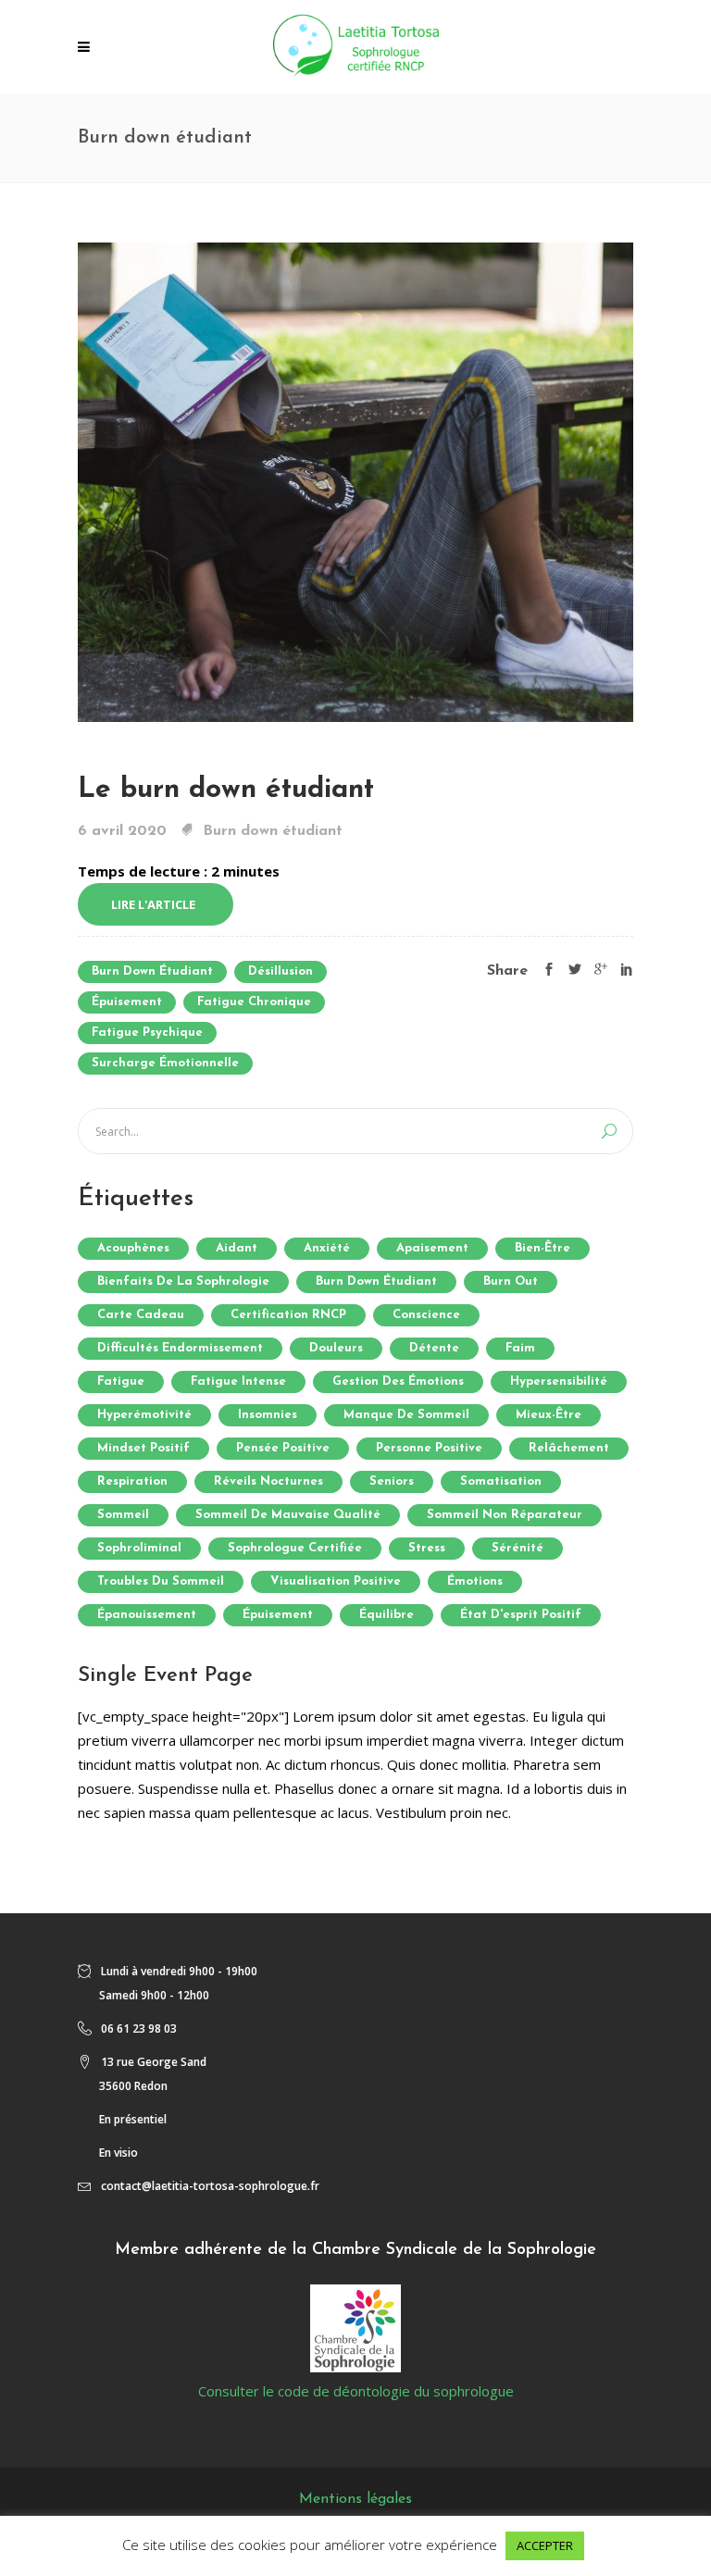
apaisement (432, 1248)
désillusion (281, 971)
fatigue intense (238, 1381)
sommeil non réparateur (505, 1515)
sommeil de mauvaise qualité (288, 1515)
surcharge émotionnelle (165, 1063)
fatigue (121, 1381)
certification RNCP (288, 1315)
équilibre (387, 1615)
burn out (511, 1282)
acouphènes (133, 1248)
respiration (132, 1481)
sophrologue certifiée (295, 1548)
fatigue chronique (254, 1002)
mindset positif (143, 1448)
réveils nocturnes (268, 1481)
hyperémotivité (144, 1415)
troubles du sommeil (161, 1581)
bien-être (543, 1248)
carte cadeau (141, 1315)
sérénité (518, 1548)
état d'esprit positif (521, 1615)
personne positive (429, 1448)
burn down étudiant (152, 971)
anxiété (327, 1248)
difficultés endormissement (180, 1348)
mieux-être (549, 1415)
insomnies (268, 1415)
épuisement (127, 1002)
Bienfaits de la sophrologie (183, 1282)
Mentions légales (355, 2499)
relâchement (569, 1448)
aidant (237, 1248)
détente (434, 1348)
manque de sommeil (406, 1415)
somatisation (501, 1481)
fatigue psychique (147, 1033)
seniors (392, 1481)
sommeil (123, 1515)
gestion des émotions (398, 1381)
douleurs (336, 1348)
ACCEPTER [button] (545, 2545)
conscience (426, 1315)
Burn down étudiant (273, 831)
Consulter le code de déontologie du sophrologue (356, 2391)
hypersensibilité (559, 1381)
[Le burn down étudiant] (355, 480)
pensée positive (283, 1448)
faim (520, 1348)
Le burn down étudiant (226, 790)
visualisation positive (336, 1581)
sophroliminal (139, 1548)
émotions (475, 1581)
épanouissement (147, 1615)
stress (427, 1548)
